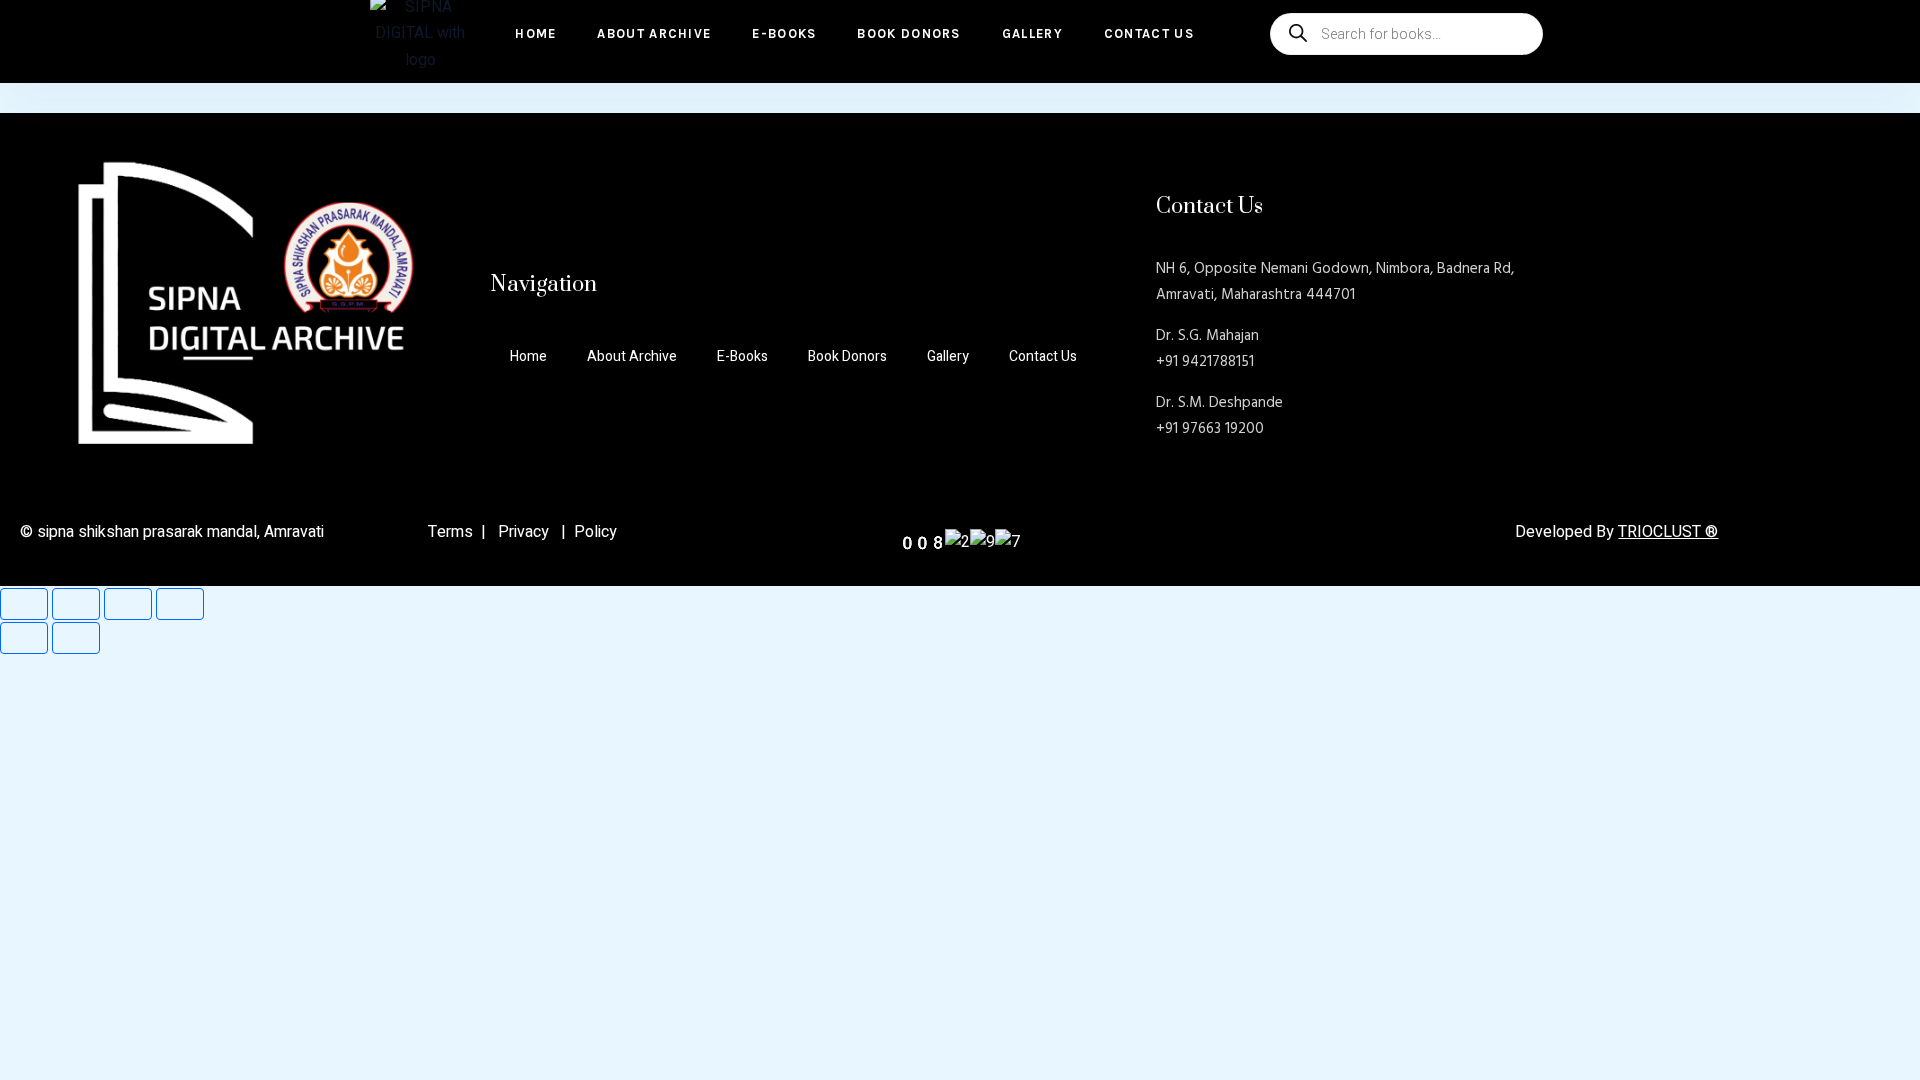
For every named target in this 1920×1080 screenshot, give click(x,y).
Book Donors (908, 33)
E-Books (784, 33)
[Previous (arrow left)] (24, 638)
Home (535, 33)
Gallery (1032, 33)
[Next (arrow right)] (76, 638)
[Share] (128, 604)
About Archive (654, 33)
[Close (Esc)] (180, 604)
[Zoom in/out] (24, 604)
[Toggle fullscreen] (76, 604)
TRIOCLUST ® (1668, 532)
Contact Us (1149, 33)
